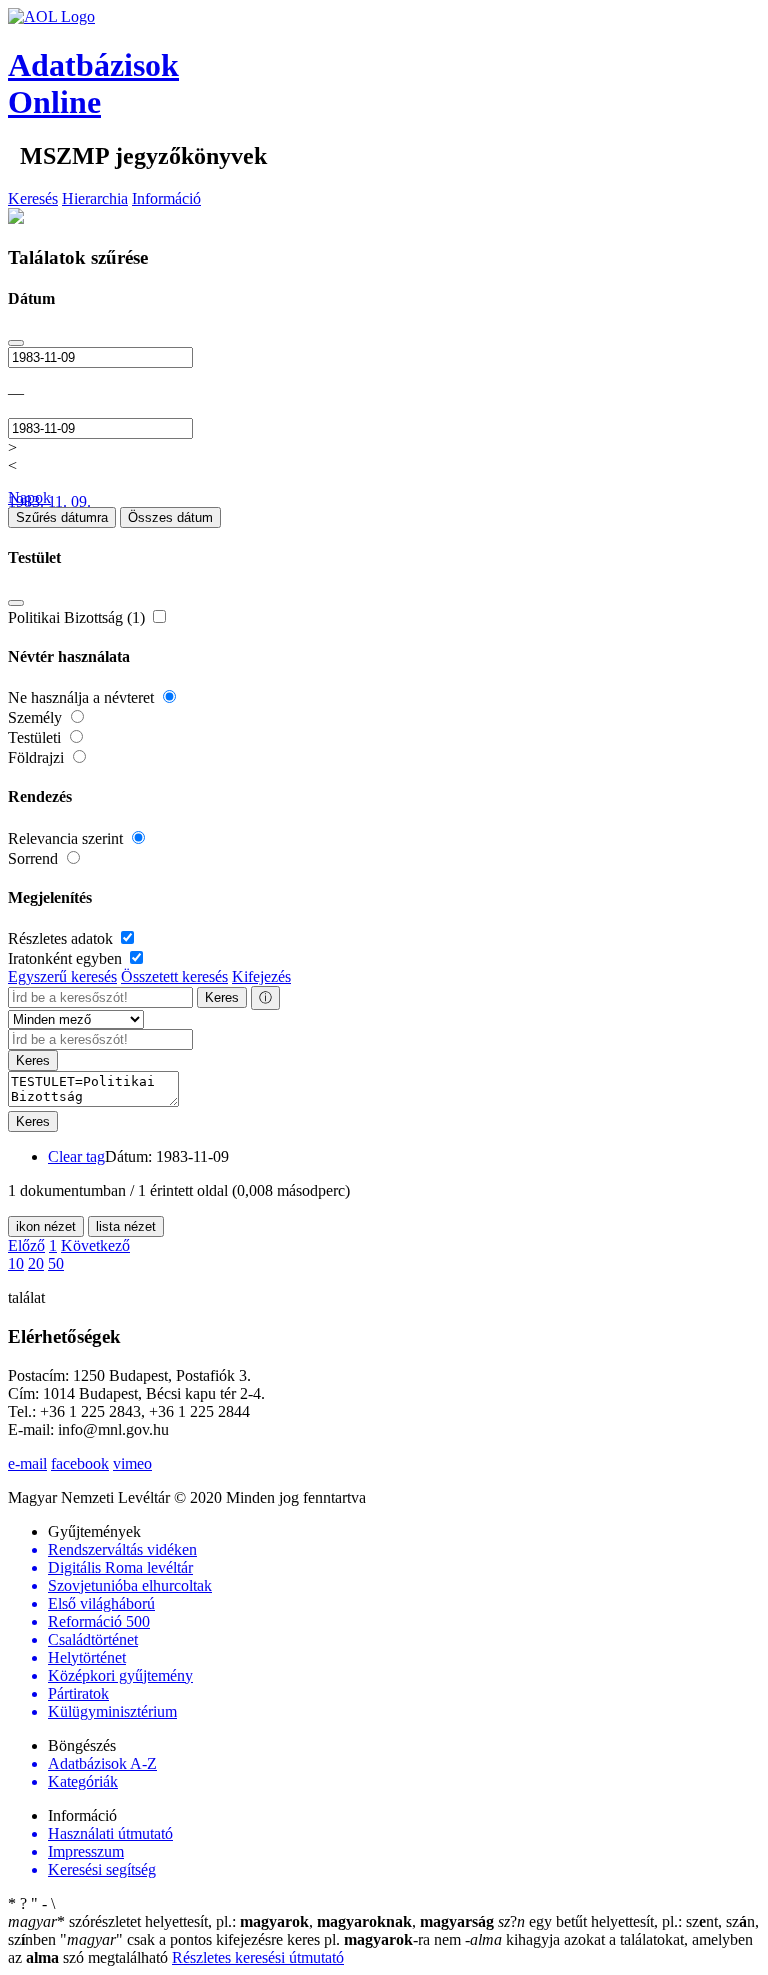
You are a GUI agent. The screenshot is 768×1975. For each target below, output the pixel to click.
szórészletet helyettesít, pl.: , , (251, 1921)
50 (56, 1263)
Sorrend (35, 858)
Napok (29, 497)
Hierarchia (95, 198)
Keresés (33, 198)
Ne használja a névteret (83, 697)
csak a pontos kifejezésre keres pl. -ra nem (262, 1939)
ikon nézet (46, 1226)
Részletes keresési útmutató (258, 1957)
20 (36, 1263)
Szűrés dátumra (62, 517)
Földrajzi (38, 757)
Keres (222, 997)
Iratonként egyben (67, 958)
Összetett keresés (174, 976)
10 (16, 1263)
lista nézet (126, 1226)
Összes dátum (170, 517)
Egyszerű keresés (62, 976)
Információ (166, 198)
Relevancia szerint (67, 838)
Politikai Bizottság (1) (78, 617)
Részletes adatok (62, 938)
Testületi (36, 737)
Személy (37, 717)
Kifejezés (261, 976)
